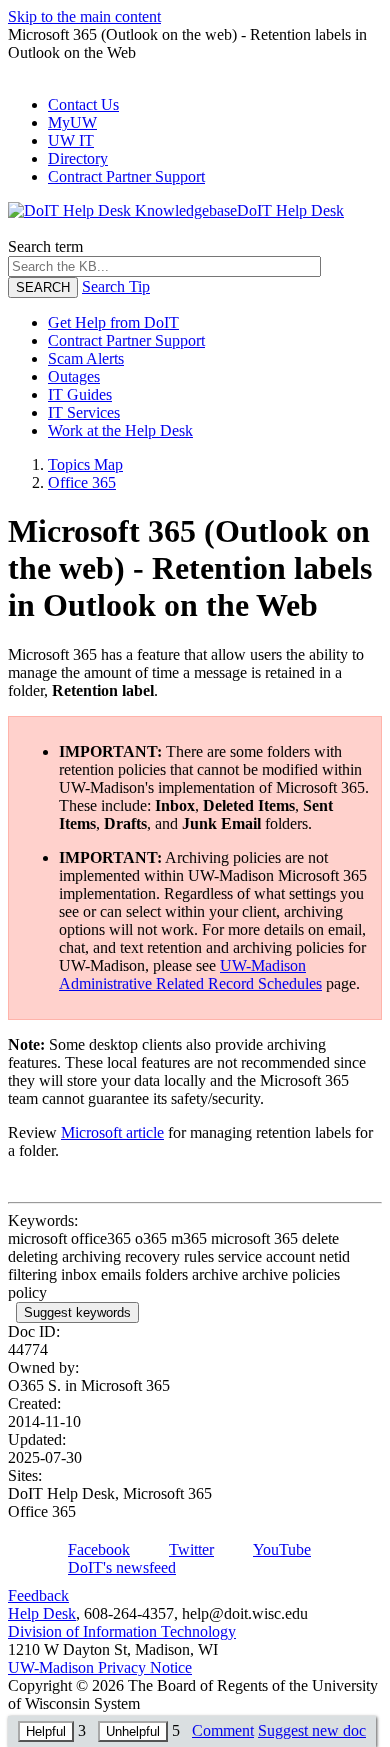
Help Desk (42, 1613)
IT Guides (80, 394)
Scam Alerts (86, 358)
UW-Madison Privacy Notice (100, 1667)
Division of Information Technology (122, 1631)
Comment (223, 1730)
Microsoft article (112, 1132)
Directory (78, 158)
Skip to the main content (84, 16)
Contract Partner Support (126, 176)
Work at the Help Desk (120, 430)
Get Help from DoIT (113, 322)
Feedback (38, 1595)
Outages (74, 376)
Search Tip (116, 286)
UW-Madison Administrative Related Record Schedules (190, 974)
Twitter (191, 1549)
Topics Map (85, 464)
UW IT (71, 140)
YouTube (282, 1549)
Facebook (99, 1549)
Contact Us (83, 104)
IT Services (84, 412)
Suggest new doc (312, 1730)
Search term (45, 246)
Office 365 (82, 482)
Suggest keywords (77, 1312)
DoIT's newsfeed (122, 1567)
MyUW (72, 122)
